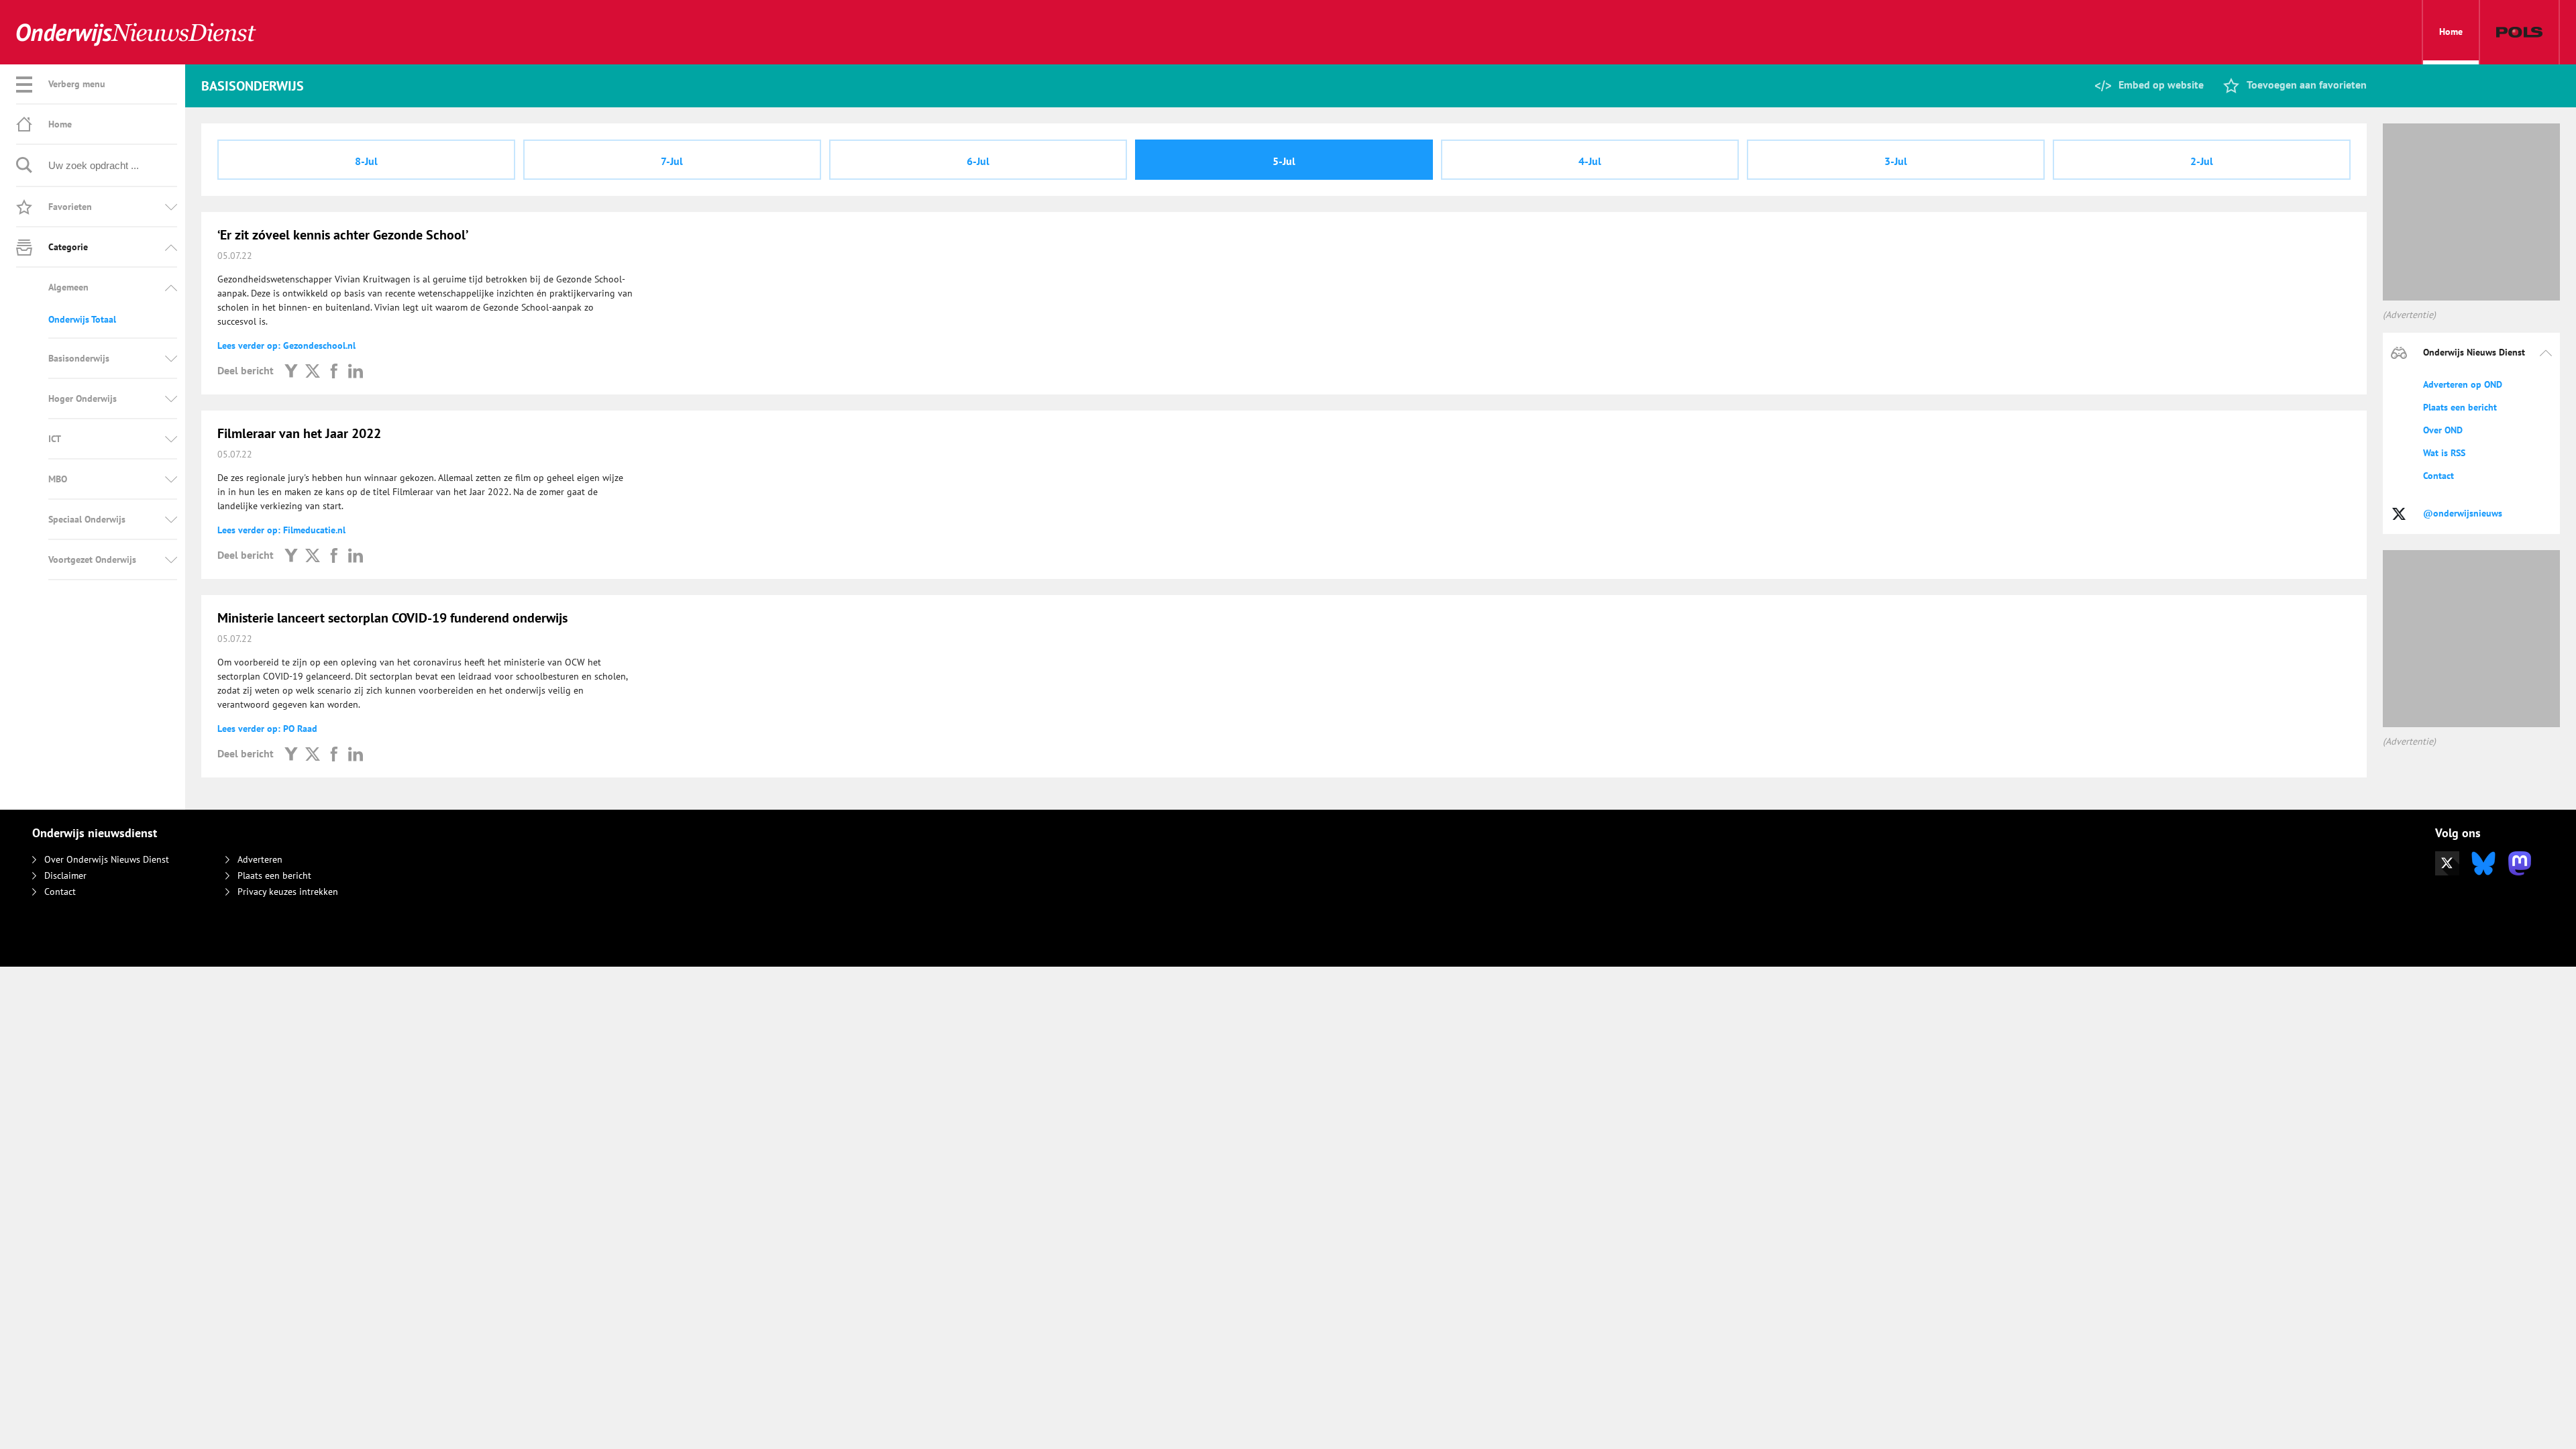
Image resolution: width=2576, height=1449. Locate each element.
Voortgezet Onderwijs (92, 559)
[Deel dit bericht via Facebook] (334, 370)
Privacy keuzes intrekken (288, 892)
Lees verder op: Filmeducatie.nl (281, 530)
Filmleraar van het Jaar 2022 (299, 433)
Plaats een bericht (2460, 407)
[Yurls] (291, 370)
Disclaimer (65, 875)
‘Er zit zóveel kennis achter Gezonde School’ (343, 235)
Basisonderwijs (79, 358)
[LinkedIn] (356, 370)
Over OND (2443, 430)
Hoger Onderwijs (83, 398)
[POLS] (2519, 32)
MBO (58, 479)
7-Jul (672, 161)
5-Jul (1284, 161)
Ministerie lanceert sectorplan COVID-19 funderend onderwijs (392, 618)
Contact (2438, 476)
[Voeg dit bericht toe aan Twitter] (313, 370)
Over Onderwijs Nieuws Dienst (107, 859)
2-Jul (2202, 161)
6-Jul (978, 161)
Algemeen (68, 287)
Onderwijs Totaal (82, 319)
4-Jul (1590, 161)
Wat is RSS (2444, 453)
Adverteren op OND (2463, 384)
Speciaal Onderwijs (87, 519)
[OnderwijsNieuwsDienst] (136, 33)
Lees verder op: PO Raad (267, 729)
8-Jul (366, 161)
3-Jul (1896, 161)
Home (2451, 32)
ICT (55, 439)
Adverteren (260, 859)
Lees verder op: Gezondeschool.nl (286, 345)
